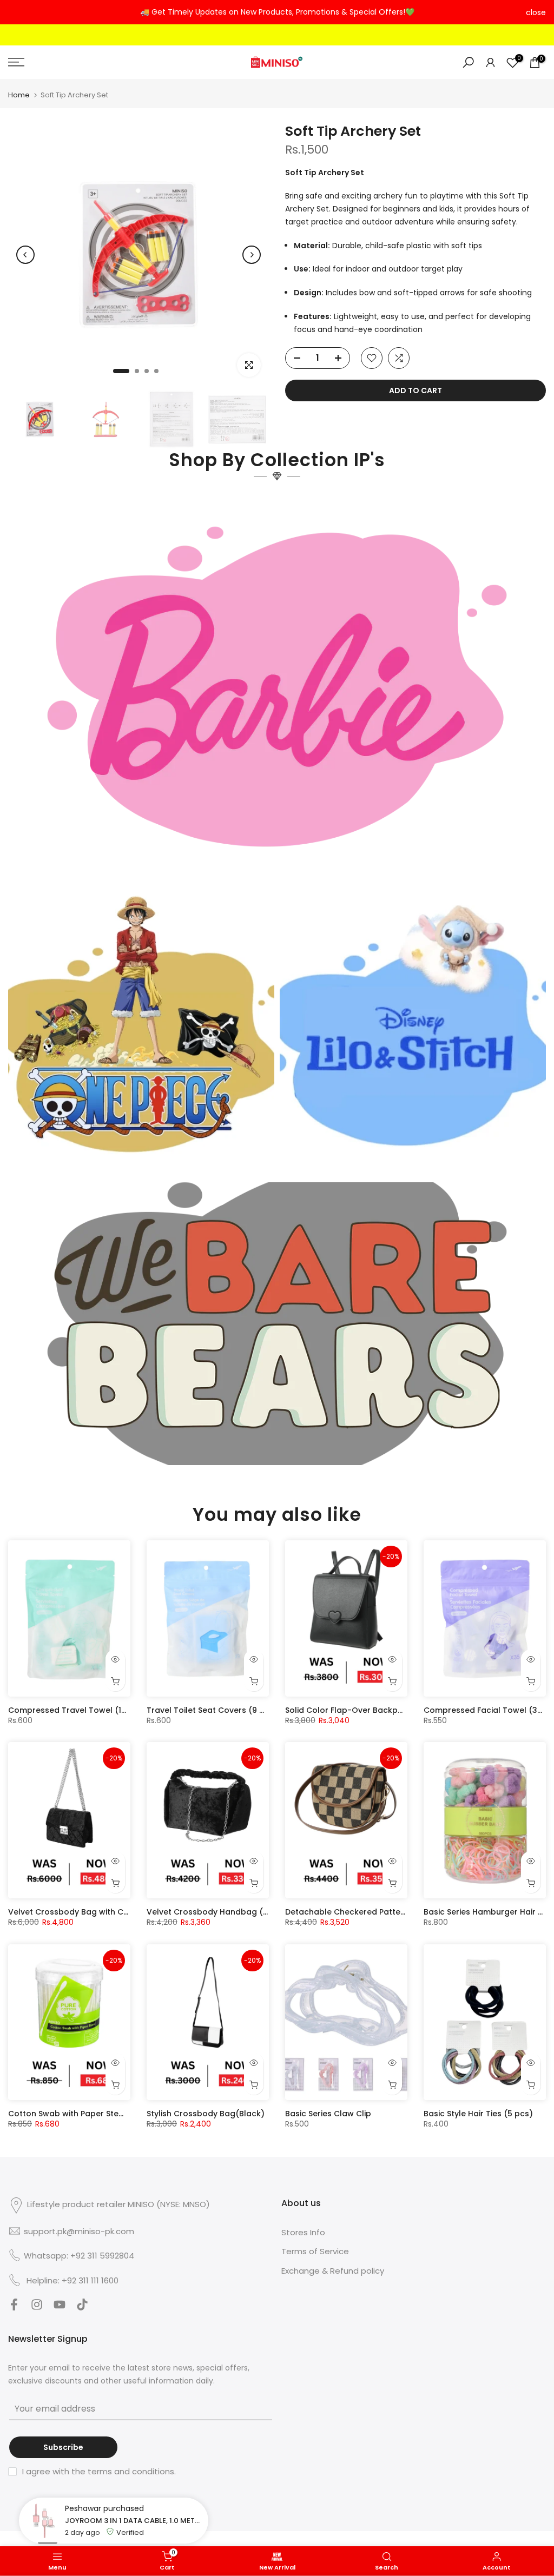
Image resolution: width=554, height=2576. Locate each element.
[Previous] (25, 255)
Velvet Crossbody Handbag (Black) (217, 1912)
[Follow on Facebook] (14, 2307)
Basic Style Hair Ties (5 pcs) (478, 2114)
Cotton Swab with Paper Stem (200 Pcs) (87, 2114)
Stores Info (303, 2232)
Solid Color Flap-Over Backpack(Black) (363, 1710)
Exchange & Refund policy (333, 2271)
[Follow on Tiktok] (82, 2307)
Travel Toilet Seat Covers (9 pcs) (212, 1710)
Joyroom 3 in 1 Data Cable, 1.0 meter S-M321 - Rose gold (134, 2510)
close (18, 12)
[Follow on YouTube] (60, 2307)
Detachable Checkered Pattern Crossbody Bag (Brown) (396, 1912)
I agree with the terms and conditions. (99, 2471)
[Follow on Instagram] (37, 2307)
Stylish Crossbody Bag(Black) (206, 2114)
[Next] (252, 255)
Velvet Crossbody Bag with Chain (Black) (90, 1912)
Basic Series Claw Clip (328, 2114)
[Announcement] (277, 12)
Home (19, 95)
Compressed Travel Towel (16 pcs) (77, 1710)
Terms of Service (315, 2251)
